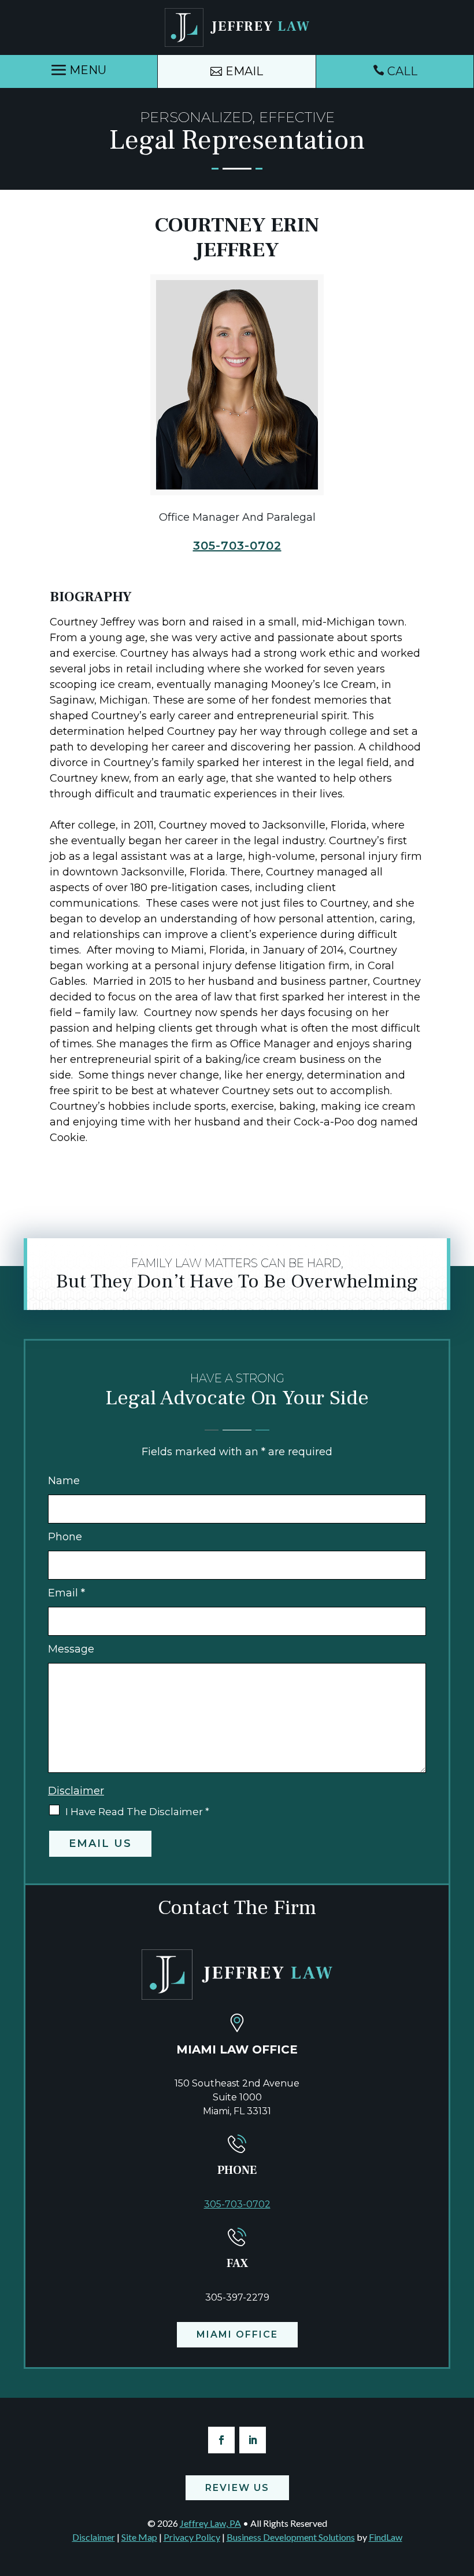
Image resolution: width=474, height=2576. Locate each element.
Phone (65, 1537)
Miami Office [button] (237, 2334)
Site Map (139, 2537)
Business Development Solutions (291, 2537)
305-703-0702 (237, 546)
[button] (79, 70)
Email (66, 1593)
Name (64, 1481)
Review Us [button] (237, 2488)
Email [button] (244, 71)
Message (71, 1649)
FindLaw (386, 2537)
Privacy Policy (192, 2537)
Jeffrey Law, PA (210, 2523)
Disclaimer (76, 1791)
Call (402, 71)
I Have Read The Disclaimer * (137, 1812)
